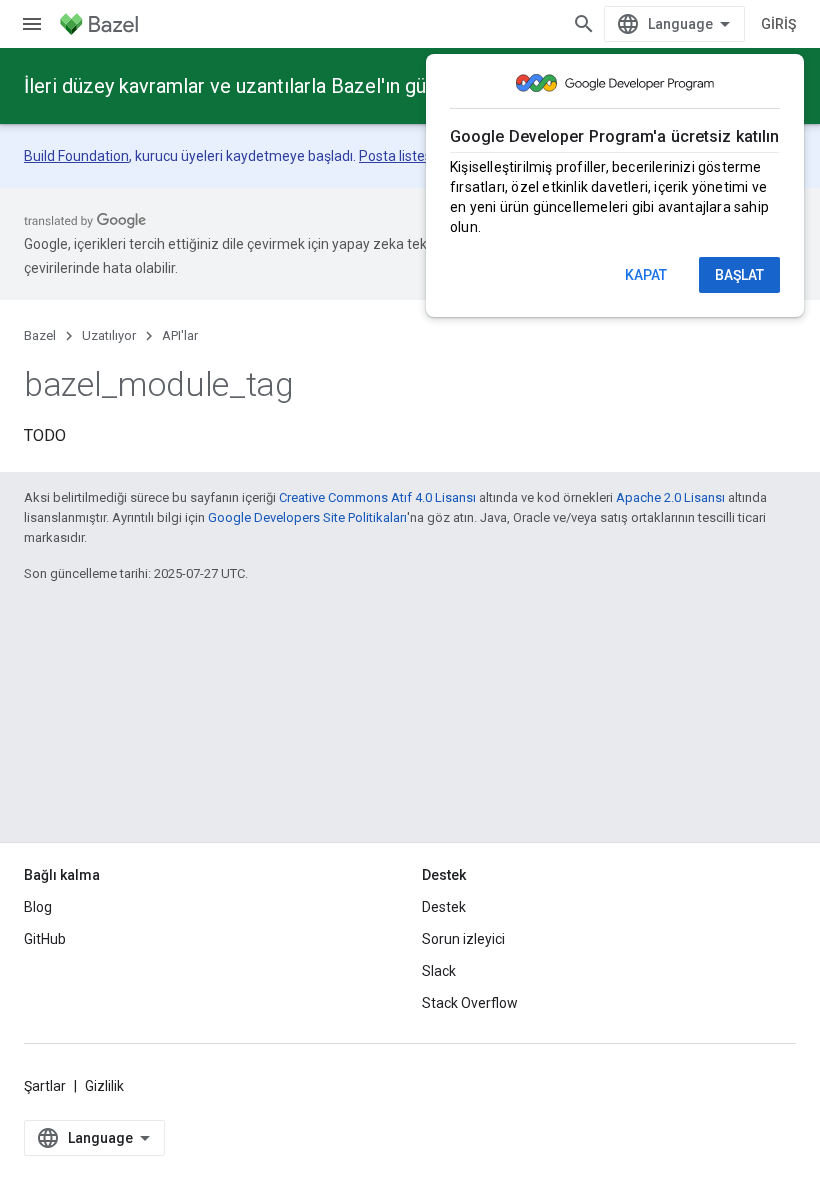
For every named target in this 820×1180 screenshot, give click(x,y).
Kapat (646, 275)
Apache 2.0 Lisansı (670, 497)
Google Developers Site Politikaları (307, 517)
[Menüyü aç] (32, 24)
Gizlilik (104, 1086)
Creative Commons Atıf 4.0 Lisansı (377, 497)
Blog (38, 907)
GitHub (45, 939)
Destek (444, 907)
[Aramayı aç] (584, 24)
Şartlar (45, 1086)
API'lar (180, 335)
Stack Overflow (470, 1003)
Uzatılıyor (109, 335)
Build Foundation (76, 156)
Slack (439, 971)
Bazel (40, 335)
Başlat (739, 275)
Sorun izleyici (463, 939)
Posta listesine (405, 156)
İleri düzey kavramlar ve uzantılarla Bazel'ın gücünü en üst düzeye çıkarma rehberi (379, 86)
